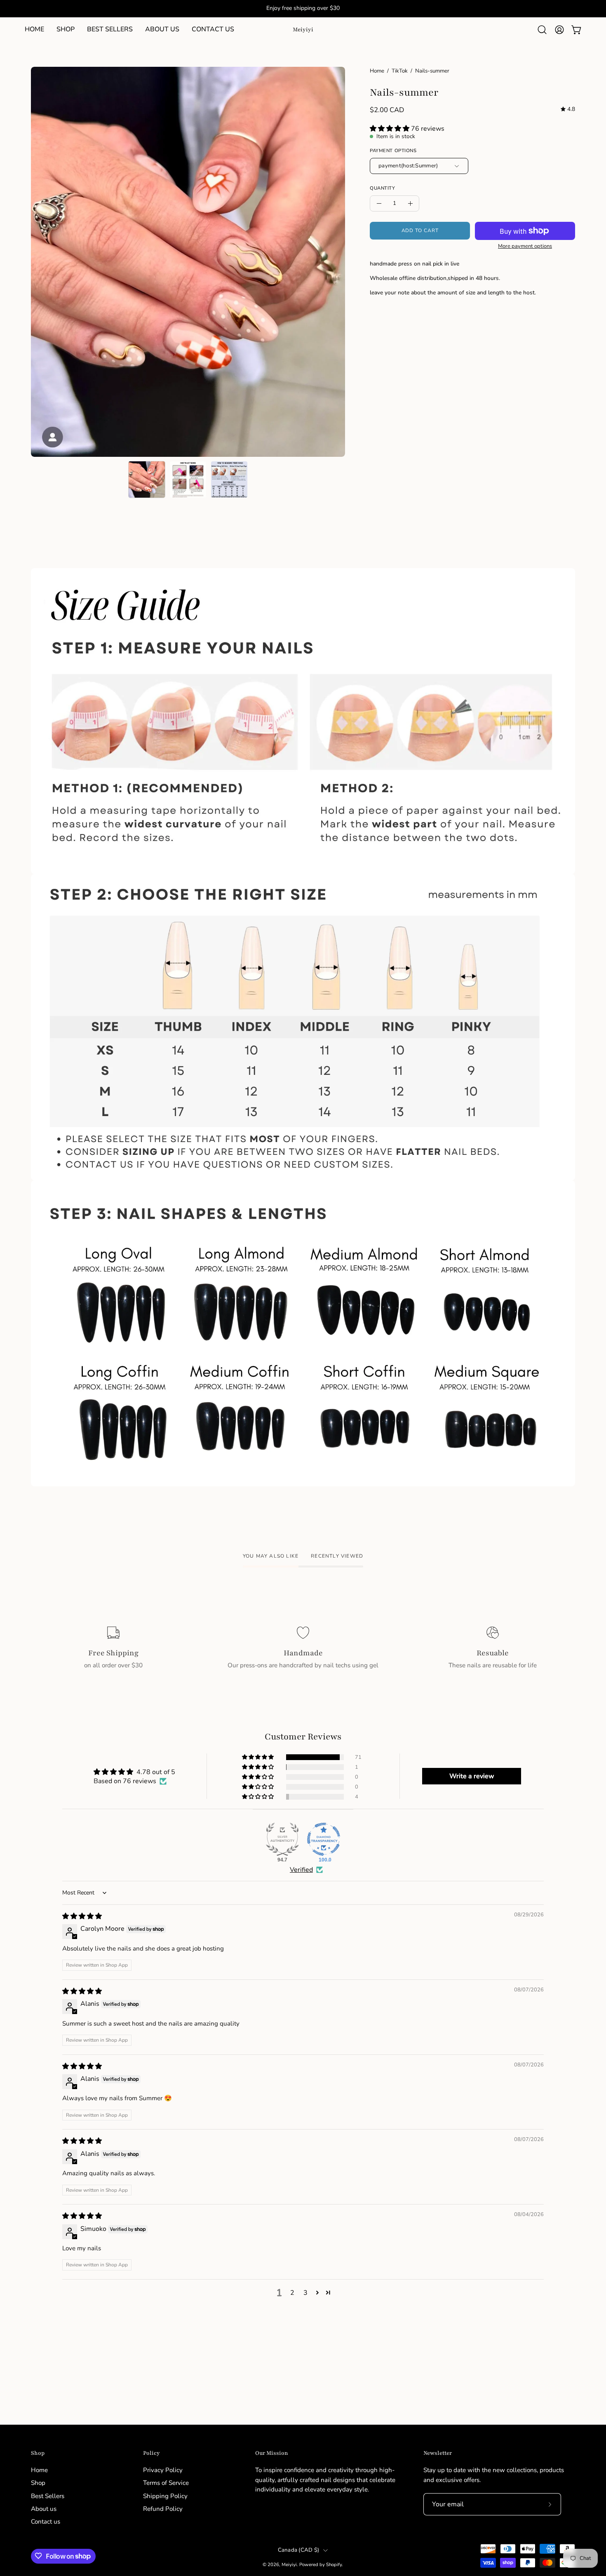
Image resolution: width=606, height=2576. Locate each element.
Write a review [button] (472, 1776)
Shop (38, 2453)
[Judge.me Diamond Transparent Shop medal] (324, 1839)
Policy (151, 2453)
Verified (301, 1870)
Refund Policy (163, 2509)
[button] (66, 30)
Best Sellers (48, 2496)
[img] (568, 109)
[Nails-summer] (147, 479)
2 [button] (292, 2293)
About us (44, 2509)
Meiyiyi (303, 29)
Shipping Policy (165, 2496)
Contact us (46, 2522)
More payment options (525, 246)
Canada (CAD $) (299, 2550)
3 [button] (305, 2293)
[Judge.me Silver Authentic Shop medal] (282, 1839)
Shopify (334, 2564)
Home (377, 71)
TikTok (400, 71)
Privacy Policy (163, 2470)
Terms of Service (166, 2483)
